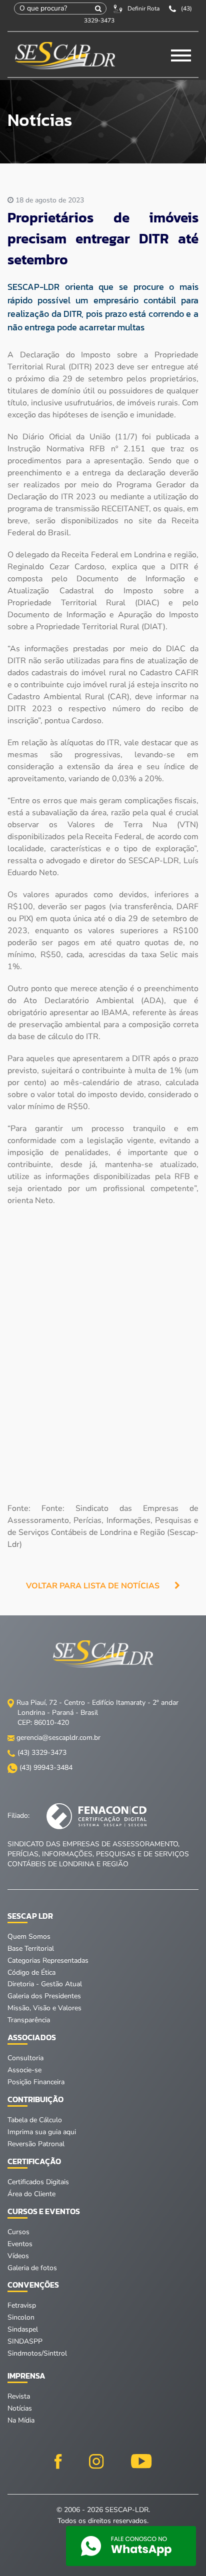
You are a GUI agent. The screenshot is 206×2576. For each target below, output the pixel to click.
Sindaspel (23, 2329)
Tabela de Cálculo (35, 2120)
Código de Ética (31, 1972)
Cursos (18, 2232)
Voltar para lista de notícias (93, 1586)
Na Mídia (21, 2420)
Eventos (20, 2244)
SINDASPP (25, 2341)
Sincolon (21, 2317)
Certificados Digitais (38, 2182)
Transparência (29, 2020)
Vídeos (18, 2256)
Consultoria (25, 2058)
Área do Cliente (31, 2194)
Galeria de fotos (32, 2268)
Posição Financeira (36, 2082)
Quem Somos (29, 1936)
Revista (19, 2396)
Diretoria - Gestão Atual (45, 1984)
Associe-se (24, 2070)
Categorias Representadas (48, 1960)
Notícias (20, 2408)
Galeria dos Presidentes (44, 1996)
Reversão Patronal (36, 2144)
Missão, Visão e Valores (44, 2008)
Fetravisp (22, 2305)
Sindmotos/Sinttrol (37, 2353)
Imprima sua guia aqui (42, 2132)
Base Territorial (31, 1948)
